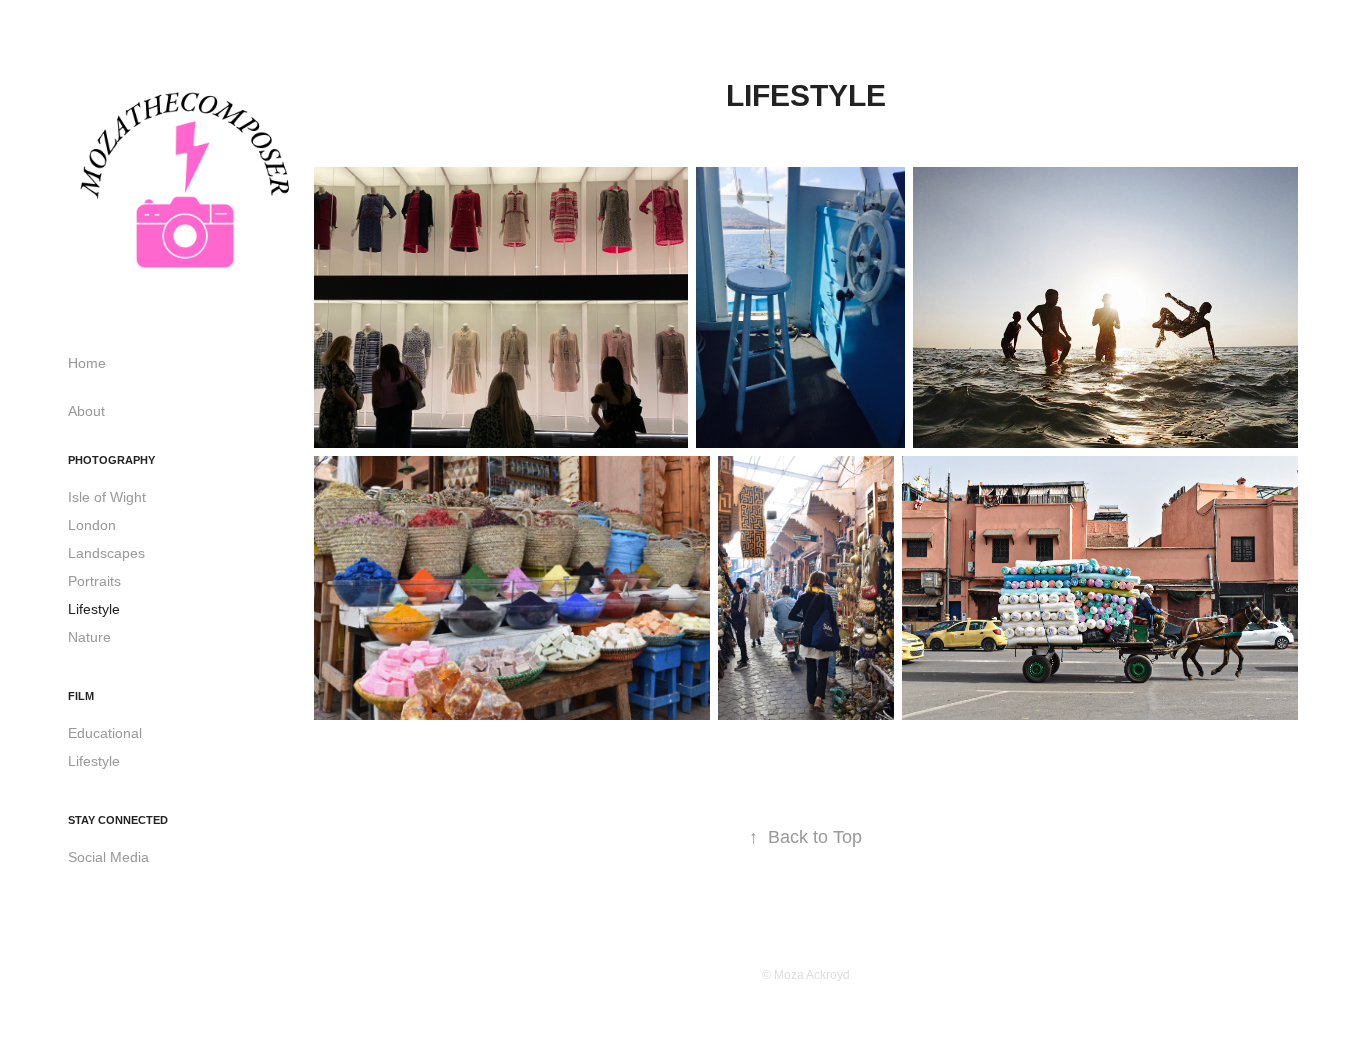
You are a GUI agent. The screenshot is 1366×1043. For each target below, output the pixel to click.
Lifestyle (94, 609)
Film (81, 696)
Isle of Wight (107, 497)
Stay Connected (118, 820)
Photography (111, 460)
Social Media (108, 857)
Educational (105, 733)
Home (87, 363)
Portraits (94, 581)
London (92, 525)
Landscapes (106, 553)
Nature (89, 637)
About (86, 411)
